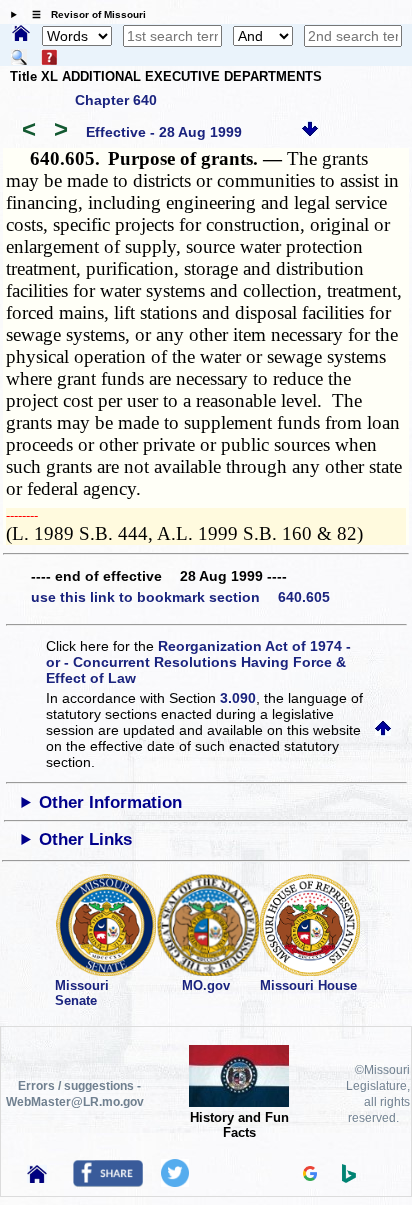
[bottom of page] (310, 132)
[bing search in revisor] (349, 1178)
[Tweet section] (175, 1182)
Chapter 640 (116, 100)
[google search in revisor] (310, 1176)
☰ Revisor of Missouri (84, 14)
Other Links (85, 839)
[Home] (21, 35)
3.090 (238, 698)
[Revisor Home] (37, 1178)
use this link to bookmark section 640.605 (180, 597)
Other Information (110, 802)
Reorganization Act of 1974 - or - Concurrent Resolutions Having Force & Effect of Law (198, 662)
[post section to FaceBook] (108, 1182)
